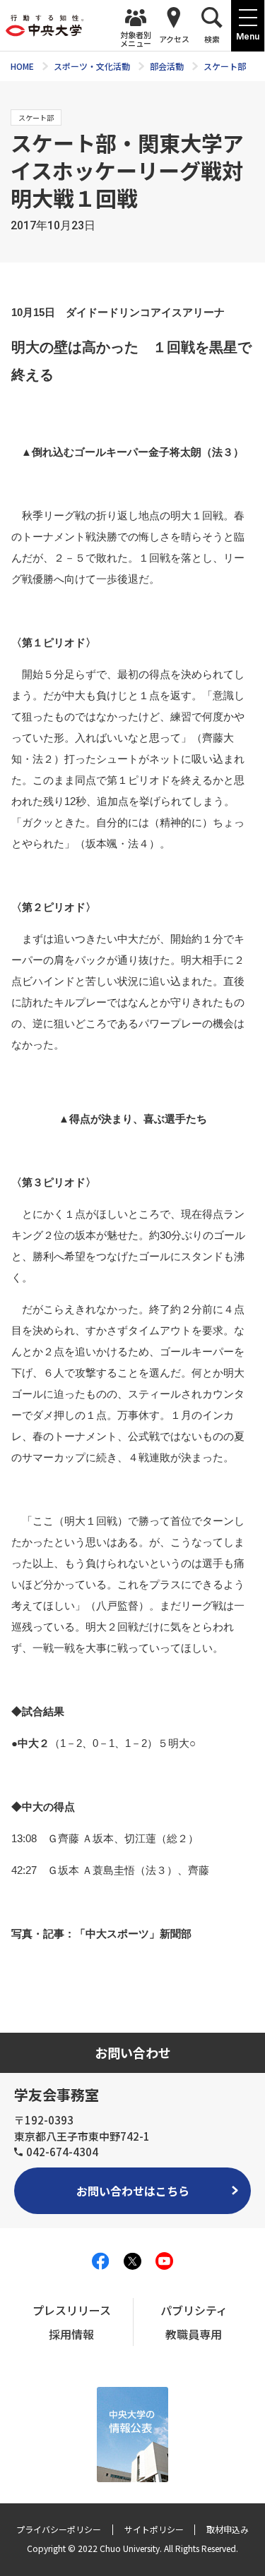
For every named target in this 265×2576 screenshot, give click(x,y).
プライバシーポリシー (59, 2529)
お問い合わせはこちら (133, 2191)
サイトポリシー (154, 2529)
